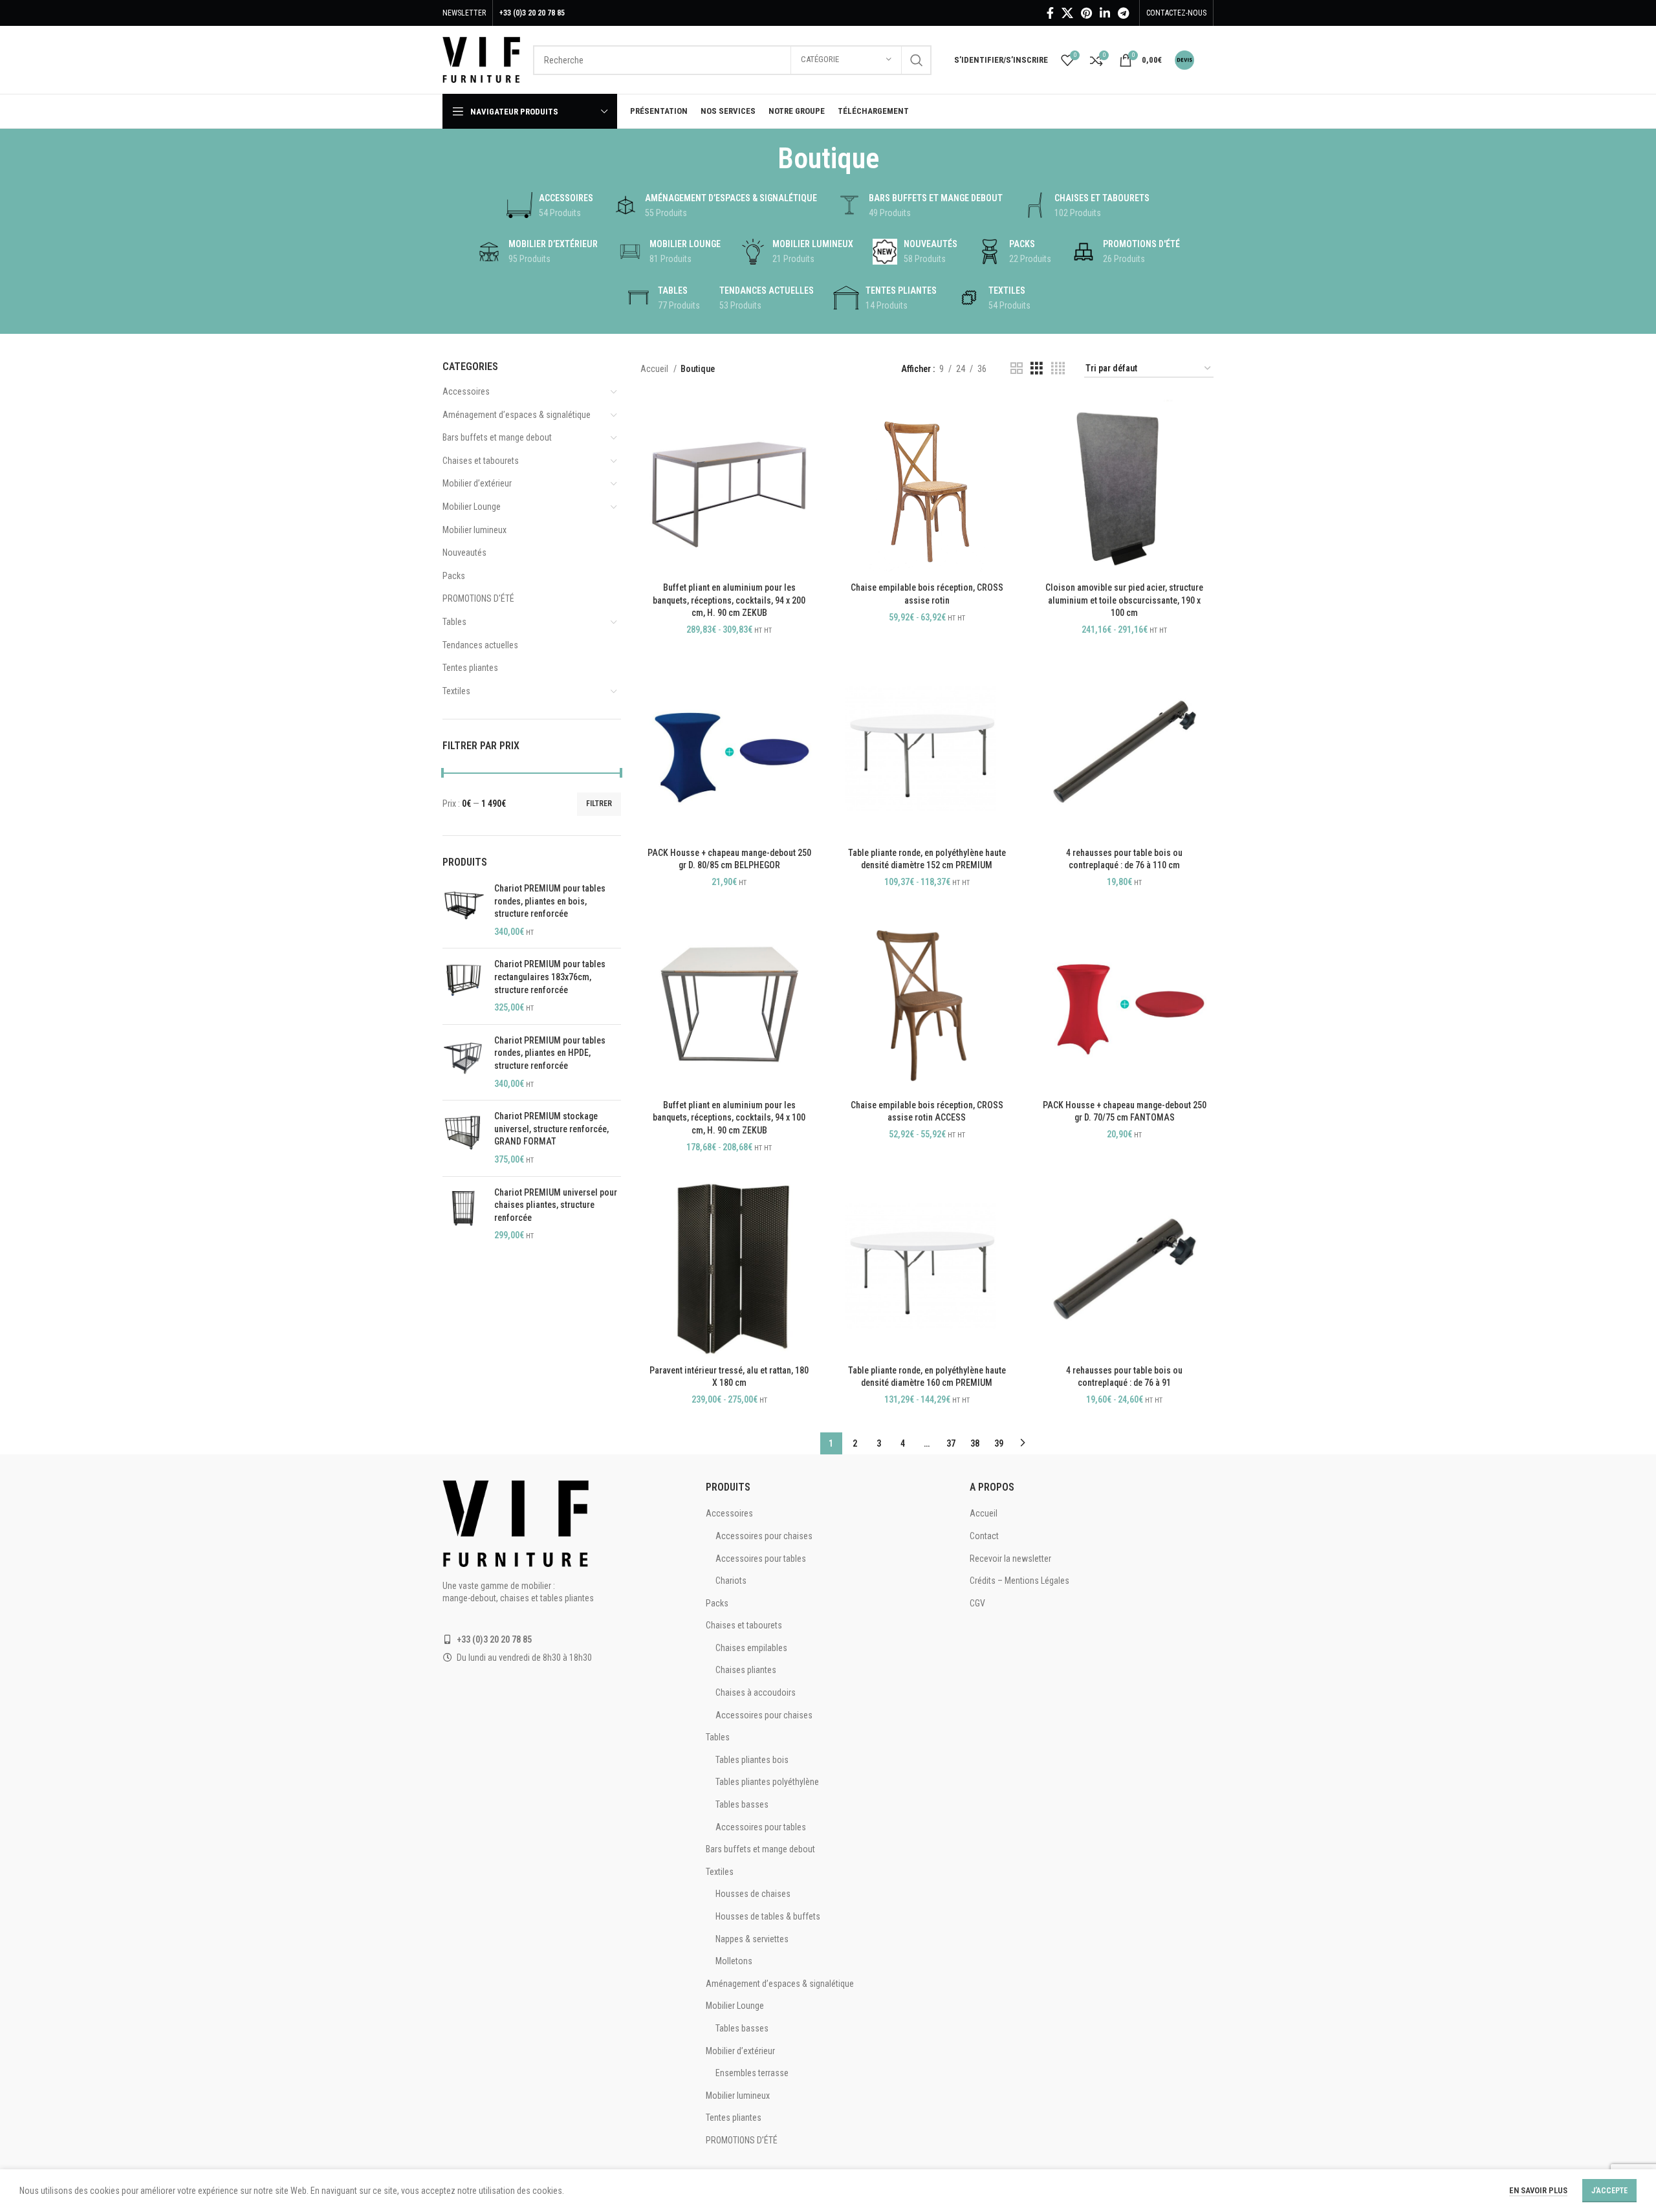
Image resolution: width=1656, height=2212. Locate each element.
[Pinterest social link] (1086, 13)
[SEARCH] (917, 60)
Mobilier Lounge (472, 507)
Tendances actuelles (480, 645)
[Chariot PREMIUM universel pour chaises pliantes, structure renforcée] (463, 1214)
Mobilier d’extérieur (477, 483)
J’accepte (1609, 2191)
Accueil (655, 369)
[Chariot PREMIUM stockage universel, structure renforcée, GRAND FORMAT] (463, 1138)
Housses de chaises (753, 1894)
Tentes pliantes (470, 668)
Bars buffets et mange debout (497, 437)
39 (999, 1443)
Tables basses (742, 1804)
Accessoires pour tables (761, 1559)
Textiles (456, 691)
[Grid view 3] (1037, 368)
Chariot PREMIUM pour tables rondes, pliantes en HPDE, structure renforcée (550, 1053)
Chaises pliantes (746, 1670)
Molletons (734, 1961)
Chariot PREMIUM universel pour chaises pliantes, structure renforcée (556, 1205)
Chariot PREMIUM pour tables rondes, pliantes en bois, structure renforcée (550, 901)
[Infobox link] (1194, 60)
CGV (977, 1603)
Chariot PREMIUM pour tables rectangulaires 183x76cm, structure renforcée (550, 977)
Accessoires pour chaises (764, 1536)
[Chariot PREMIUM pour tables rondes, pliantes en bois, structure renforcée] (463, 910)
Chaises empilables (751, 1648)
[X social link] (1067, 13)
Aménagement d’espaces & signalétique (517, 415)
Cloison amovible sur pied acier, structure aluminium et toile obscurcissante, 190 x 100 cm (1124, 600)
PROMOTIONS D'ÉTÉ (478, 598)
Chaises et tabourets (481, 461)
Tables (454, 622)
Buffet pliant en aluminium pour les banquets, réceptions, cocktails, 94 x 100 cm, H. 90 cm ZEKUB (729, 1118)
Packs (454, 576)
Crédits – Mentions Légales (1019, 1581)
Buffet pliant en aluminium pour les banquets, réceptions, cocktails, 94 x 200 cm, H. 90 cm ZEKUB (729, 600)
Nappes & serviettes (752, 1939)
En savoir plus (1538, 2190)
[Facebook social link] (1050, 13)
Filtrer (599, 804)
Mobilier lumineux (474, 530)
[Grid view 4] (1058, 368)
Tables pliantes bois (752, 1760)
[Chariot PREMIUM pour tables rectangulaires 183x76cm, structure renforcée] (463, 986)
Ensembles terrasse (752, 2073)
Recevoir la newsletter (1010, 1559)
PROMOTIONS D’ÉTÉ (742, 2140)
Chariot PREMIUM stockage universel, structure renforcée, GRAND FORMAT (551, 1129)
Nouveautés (464, 553)
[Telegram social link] (1123, 13)
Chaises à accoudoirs (756, 1692)
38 (975, 1443)
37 (951, 1443)
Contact (984, 1536)
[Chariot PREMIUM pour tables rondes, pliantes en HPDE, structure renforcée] (463, 1062)
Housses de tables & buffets (768, 1916)
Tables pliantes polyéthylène (767, 1782)
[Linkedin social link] (1105, 13)
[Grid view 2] (1017, 368)
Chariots (731, 1581)
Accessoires (466, 391)
